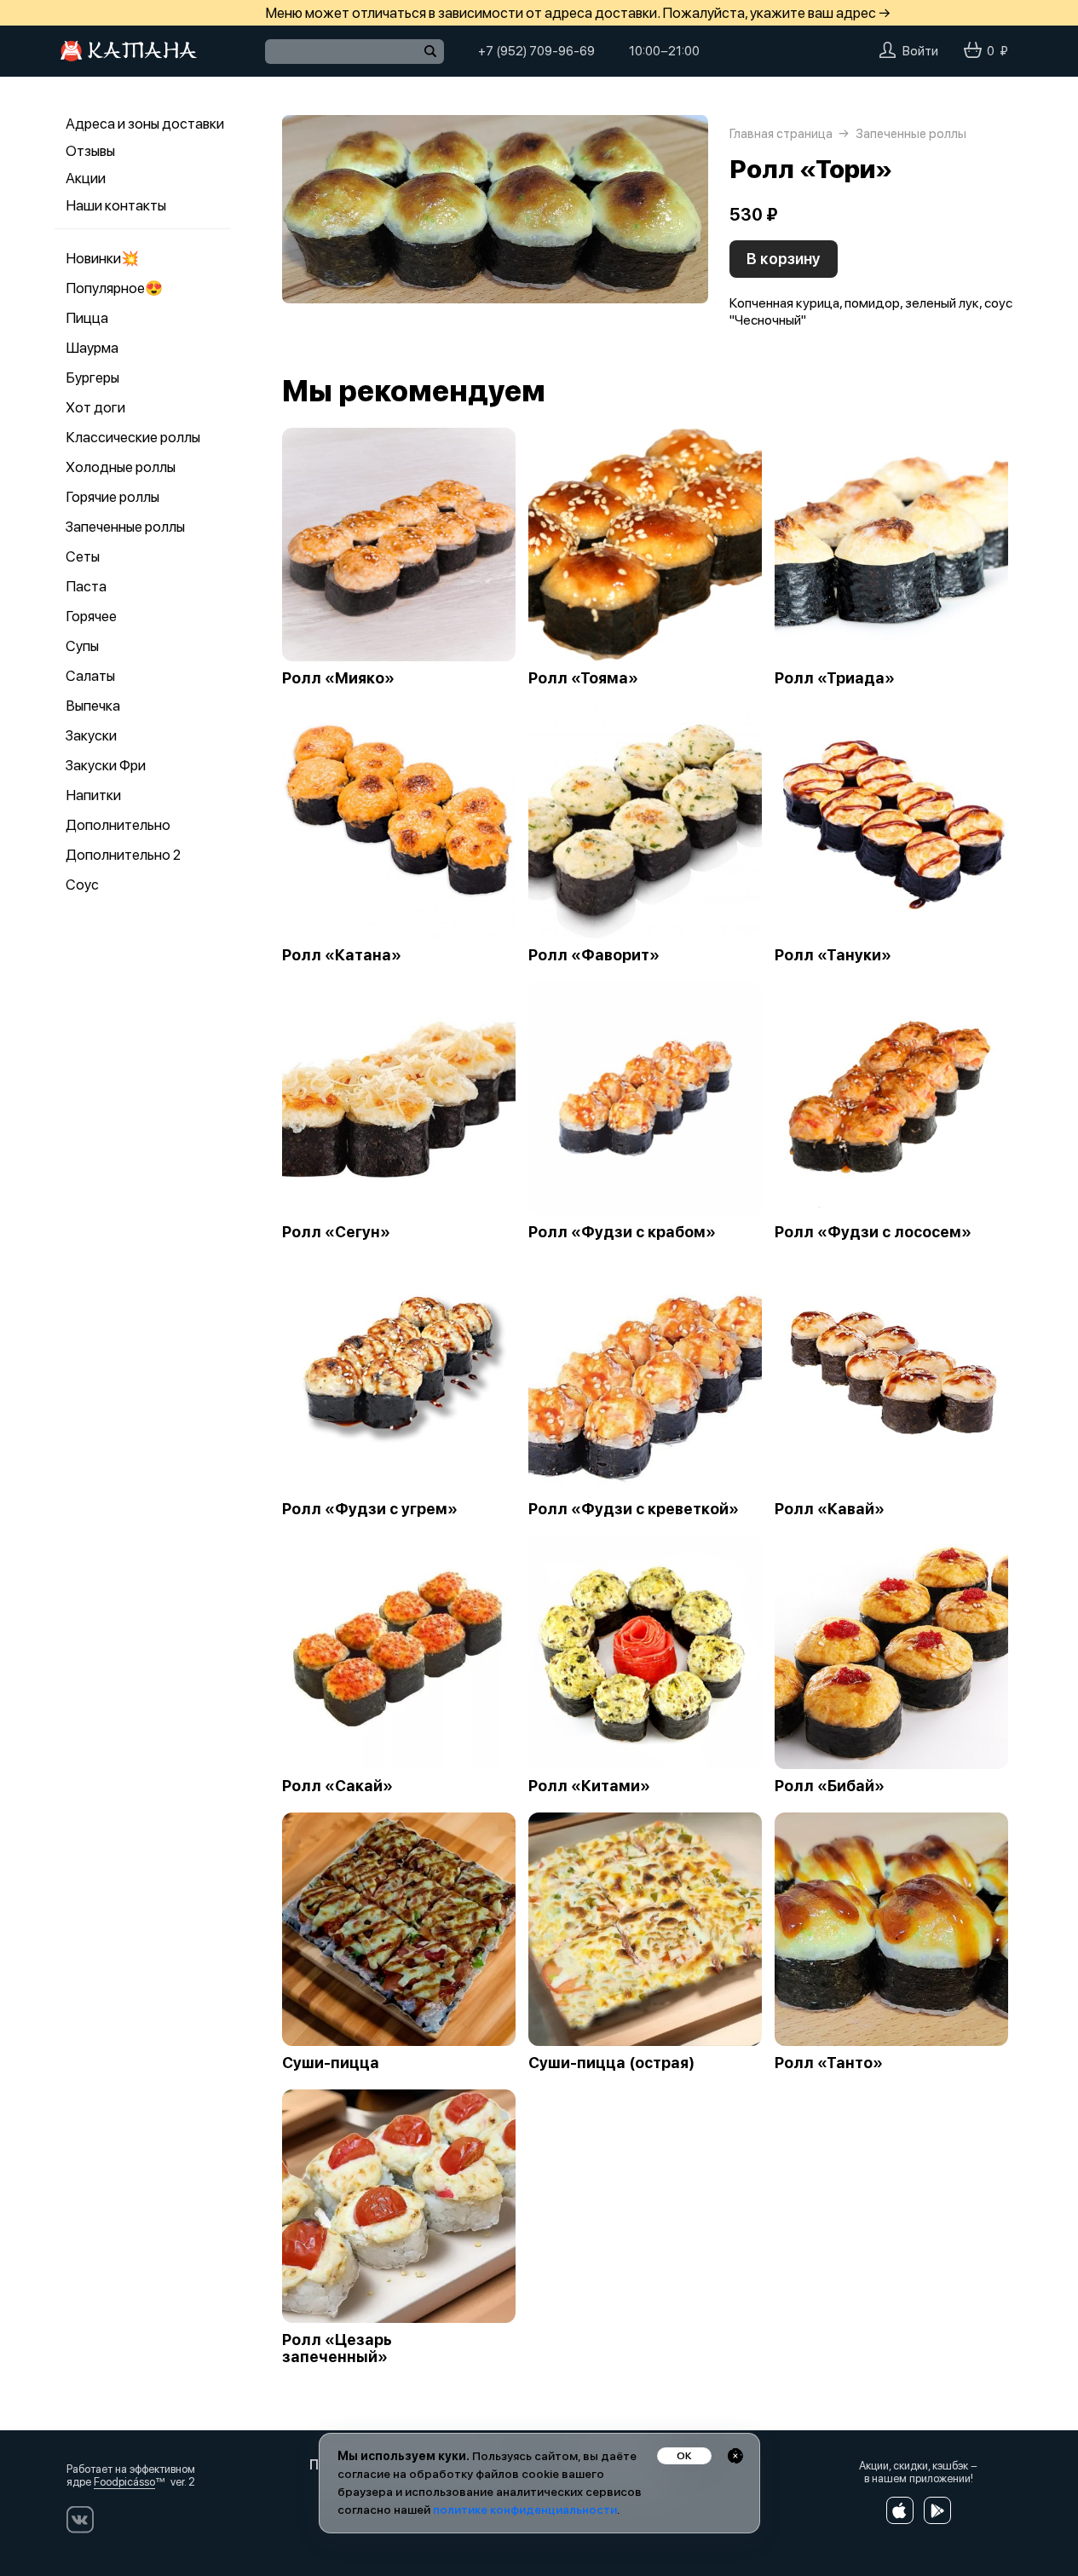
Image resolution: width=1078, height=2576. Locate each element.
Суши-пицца (331, 2063)
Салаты (90, 676)
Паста (86, 586)
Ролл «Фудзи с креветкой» (634, 1509)
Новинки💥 (102, 258)
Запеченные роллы (125, 527)
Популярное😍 (114, 288)
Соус (82, 885)
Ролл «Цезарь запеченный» (337, 2348)
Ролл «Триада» (835, 678)
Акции (86, 178)
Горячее (91, 616)
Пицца (87, 318)
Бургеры (92, 377)
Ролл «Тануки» (833, 955)
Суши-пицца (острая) (611, 2063)
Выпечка (93, 706)
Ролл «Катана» (342, 955)
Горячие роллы (112, 497)
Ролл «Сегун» (336, 1232)
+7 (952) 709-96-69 (536, 51)
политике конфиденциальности (525, 2510)
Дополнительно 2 (123, 855)
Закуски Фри (106, 765)
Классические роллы (133, 437)
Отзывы (90, 151)
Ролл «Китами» (589, 1786)
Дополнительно (118, 825)
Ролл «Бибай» (830, 1786)
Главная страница (781, 134)
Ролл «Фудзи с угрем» (370, 1509)
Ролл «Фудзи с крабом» (622, 1232)
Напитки (93, 795)
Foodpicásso (124, 2482)
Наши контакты (116, 205)
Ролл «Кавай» (830, 1509)
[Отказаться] (735, 2456)
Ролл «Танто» (829, 2063)
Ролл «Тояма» (583, 678)
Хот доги (95, 407)
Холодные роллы (121, 467)
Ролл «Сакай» (337, 1786)
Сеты (83, 556)
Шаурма (92, 348)
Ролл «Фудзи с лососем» (873, 1232)
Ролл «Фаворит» (594, 955)
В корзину (784, 259)
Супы (82, 646)
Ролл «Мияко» (338, 678)
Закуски (91, 735)
